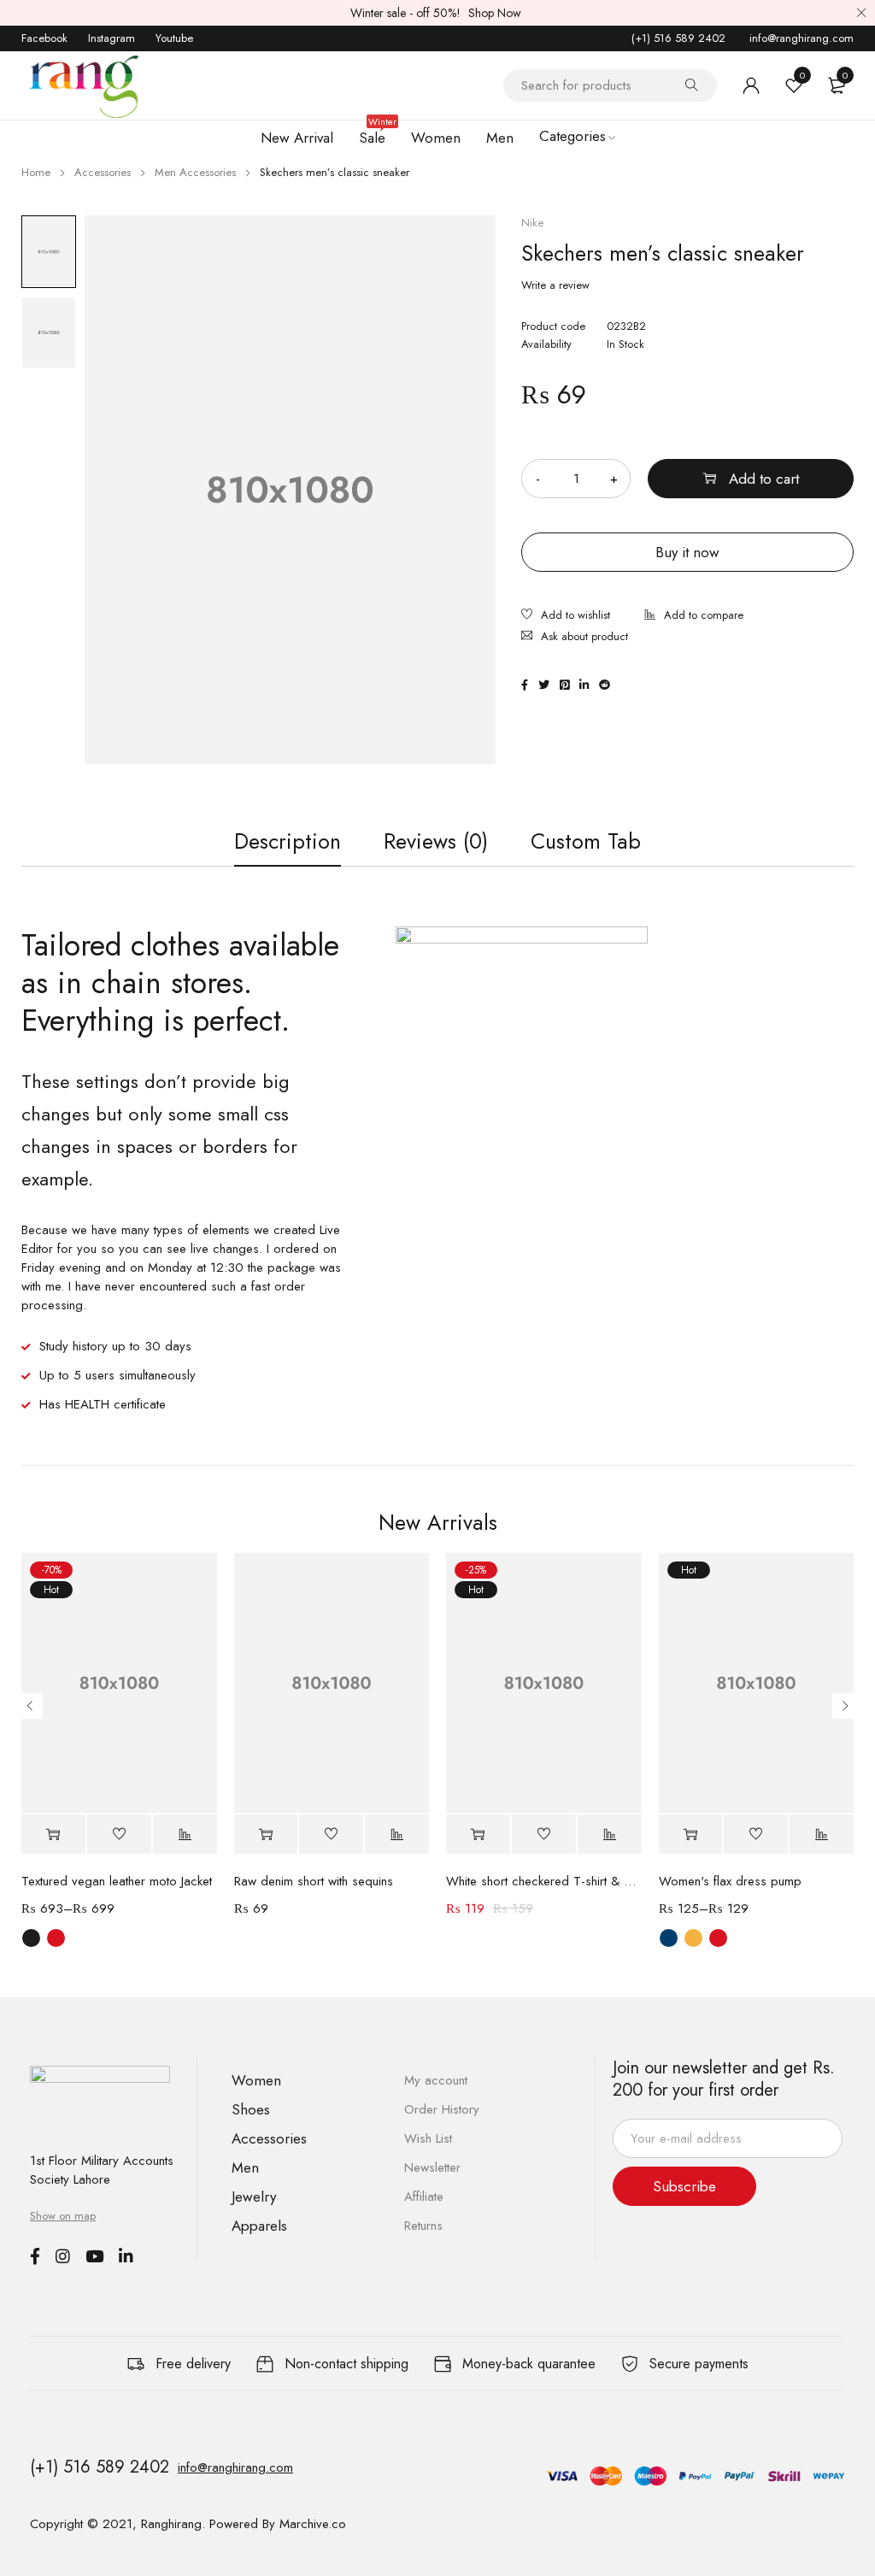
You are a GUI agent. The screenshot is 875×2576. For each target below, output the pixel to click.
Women (256, 2080)
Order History (442, 2109)
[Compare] (694, 617)
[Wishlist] (566, 617)
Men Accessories (195, 172)
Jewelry (254, 2197)
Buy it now (687, 552)
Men (245, 2167)
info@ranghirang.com (800, 38)
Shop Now (495, 13)
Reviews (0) (436, 841)
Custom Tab (586, 841)
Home (36, 172)
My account (436, 2080)
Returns (423, 2226)
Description (288, 841)
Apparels (259, 2226)
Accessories (103, 172)
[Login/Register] (751, 85)
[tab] (288, 841)
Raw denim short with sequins (314, 1881)
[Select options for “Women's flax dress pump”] (691, 1835)
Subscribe (684, 2186)
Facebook (44, 38)
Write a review (555, 285)
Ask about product (584, 636)
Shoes (251, 2109)
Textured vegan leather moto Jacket (117, 1881)
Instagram (112, 38)
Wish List (428, 2138)
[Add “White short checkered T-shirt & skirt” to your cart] (478, 1835)
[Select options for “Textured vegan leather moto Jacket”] (53, 1835)
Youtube (174, 38)
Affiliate (424, 2197)
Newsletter (432, 2167)
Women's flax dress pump (730, 1881)
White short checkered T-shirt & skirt (544, 1881)
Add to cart (764, 479)
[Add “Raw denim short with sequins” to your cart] (266, 1835)
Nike (532, 223)
